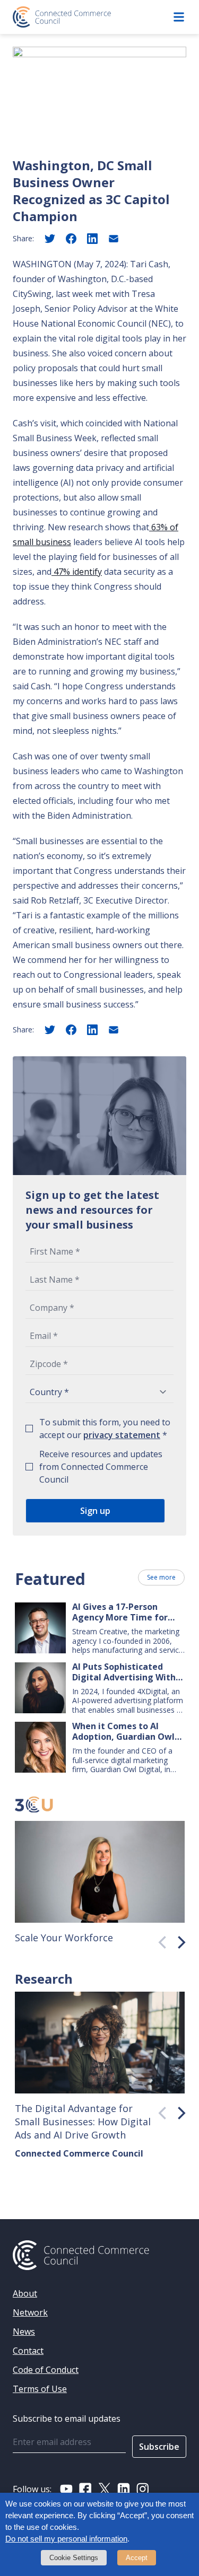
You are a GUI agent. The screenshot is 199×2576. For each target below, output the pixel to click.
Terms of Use (40, 2389)
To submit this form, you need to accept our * (105, 1429)
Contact (28, 2351)
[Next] (178, 1940)
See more (161, 1577)
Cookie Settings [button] (74, 2558)
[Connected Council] (62, 17)
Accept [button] (137, 2558)
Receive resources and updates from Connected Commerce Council (101, 1467)
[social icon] (66, 2489)
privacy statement (122, 1435)
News (24, 2332)
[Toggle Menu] (179, 17)
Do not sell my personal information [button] (66, 2539)
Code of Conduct (46, 2370)
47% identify (77, 572)
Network (30, 2312)
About (25, 2293)
